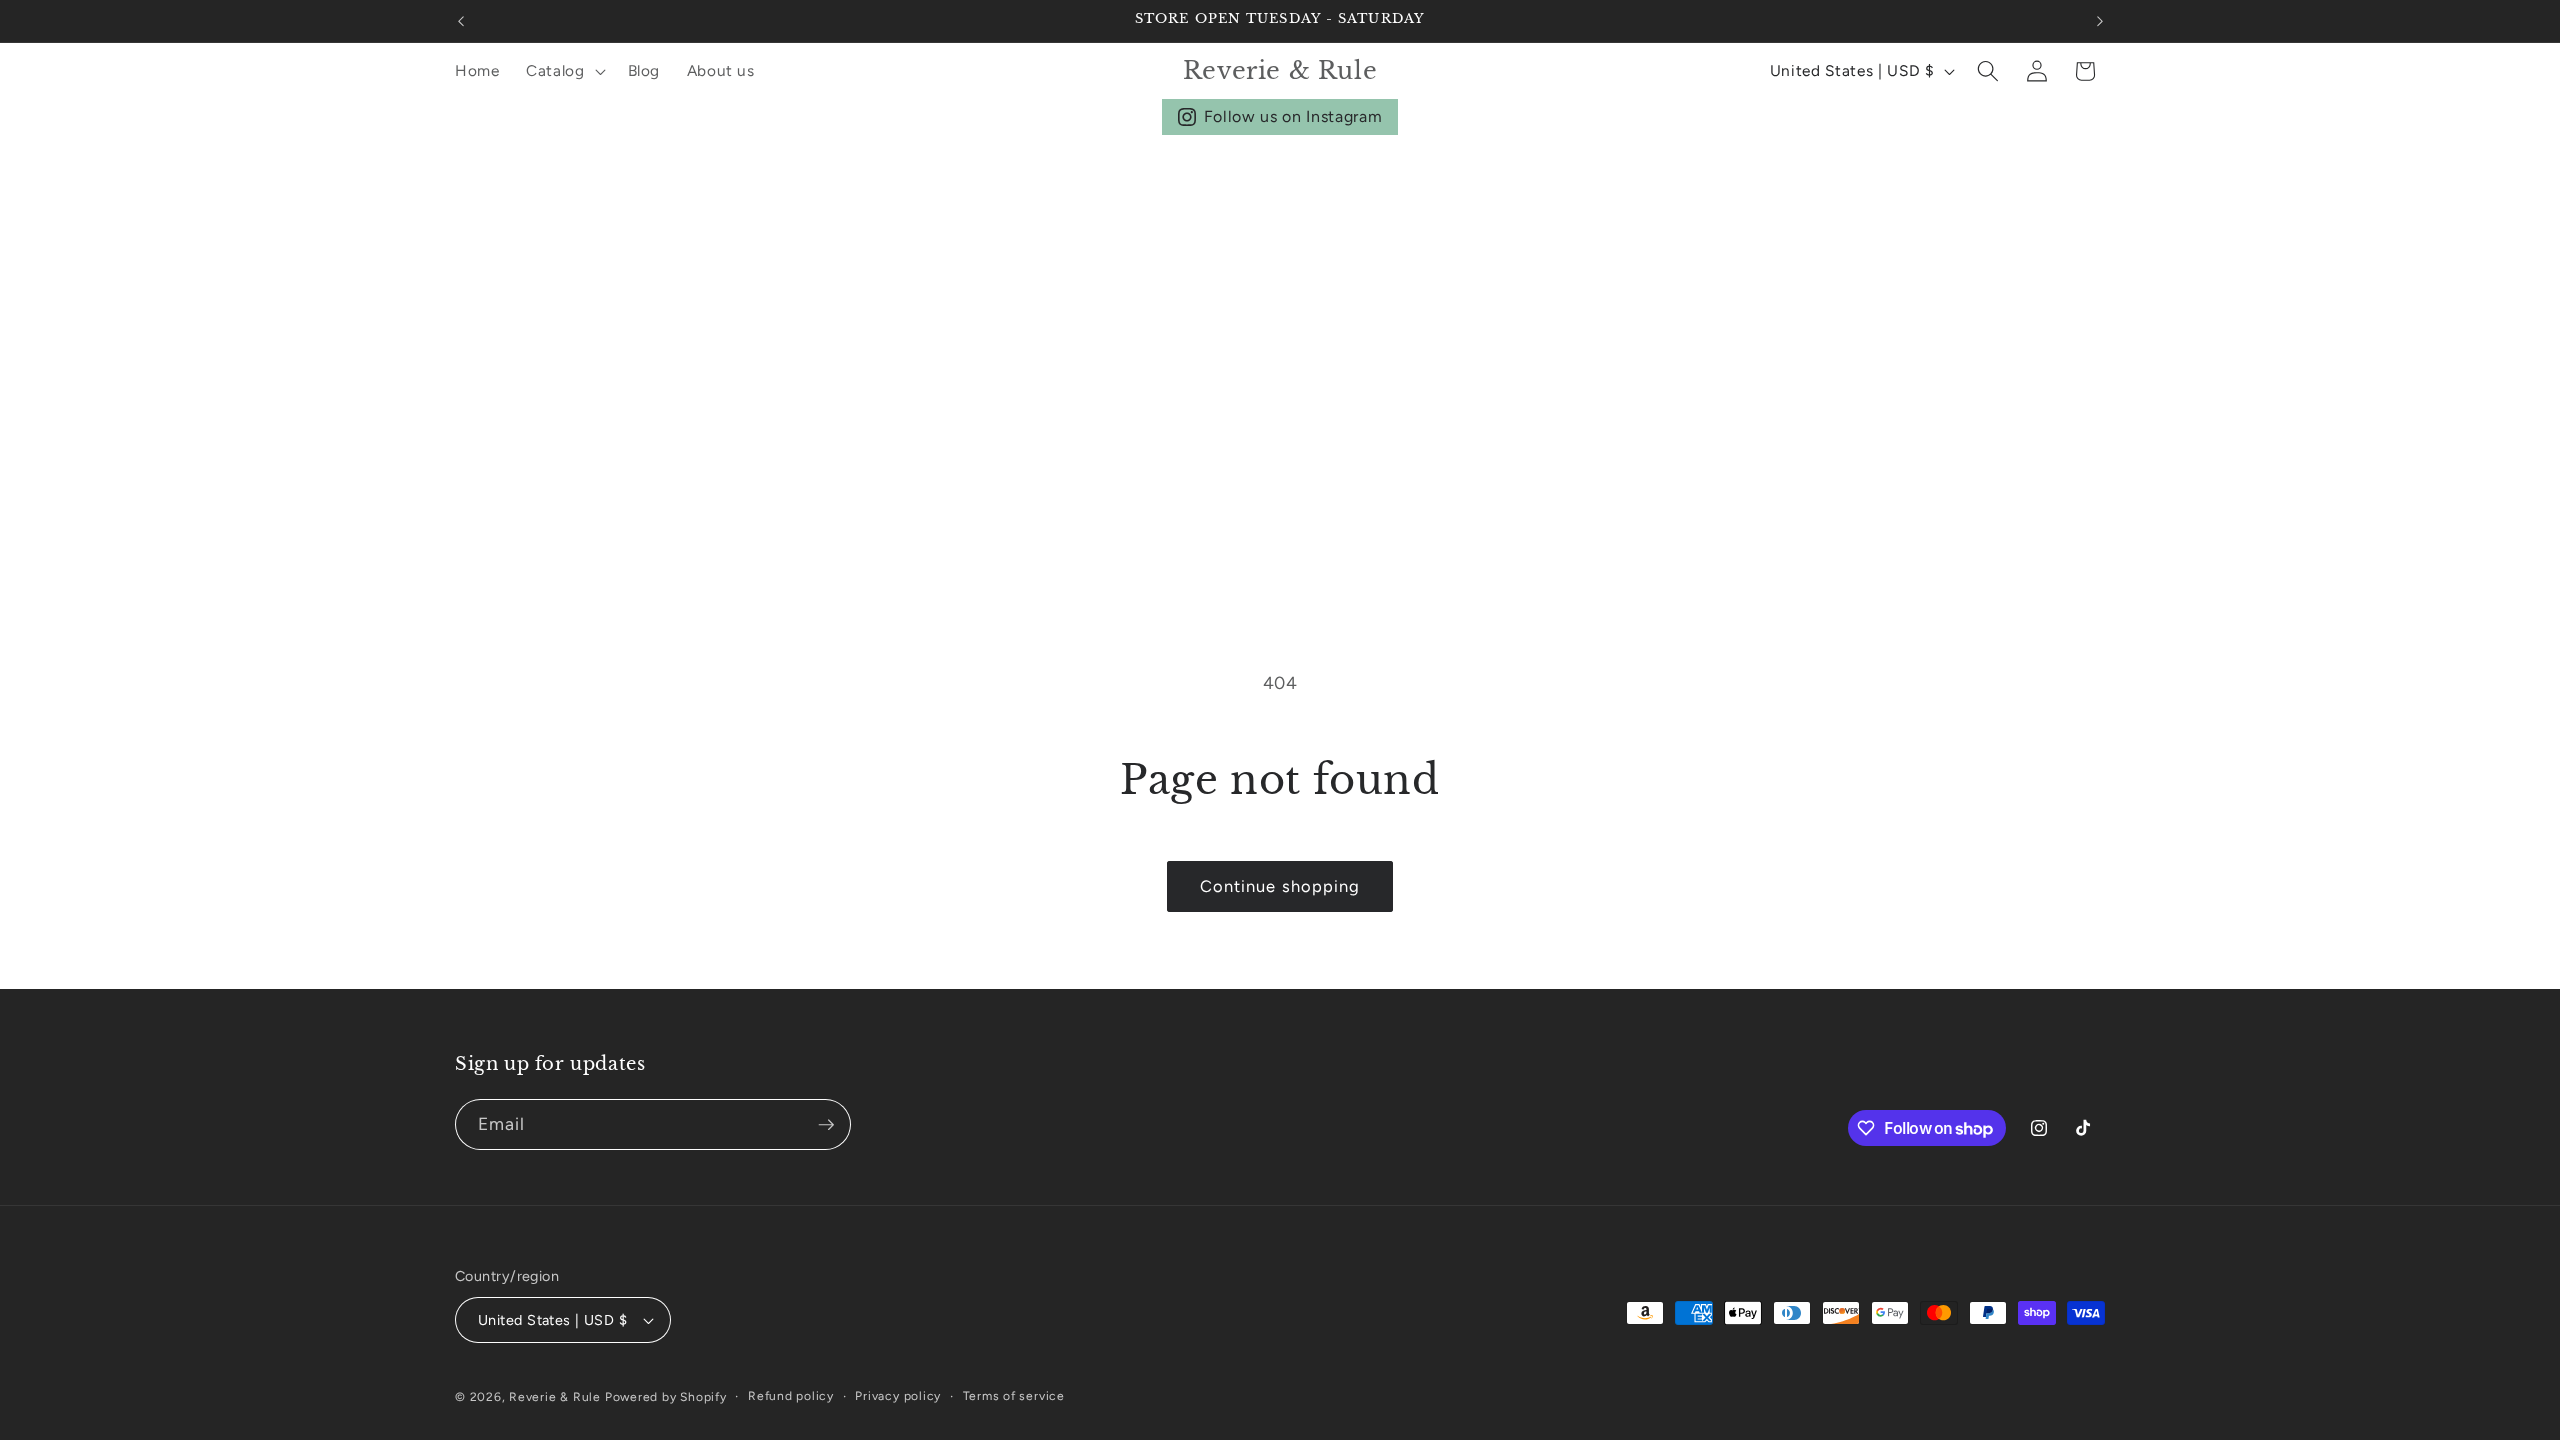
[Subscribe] (826, 1125)
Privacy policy (898, 1396)
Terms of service (1014, 1396)
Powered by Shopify (666, 1397)
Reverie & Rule (555, 1397)
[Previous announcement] (461, 21)
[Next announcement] (2100, 21)
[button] (564, 71)
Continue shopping (1280, 886)
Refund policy (791, 1396)
